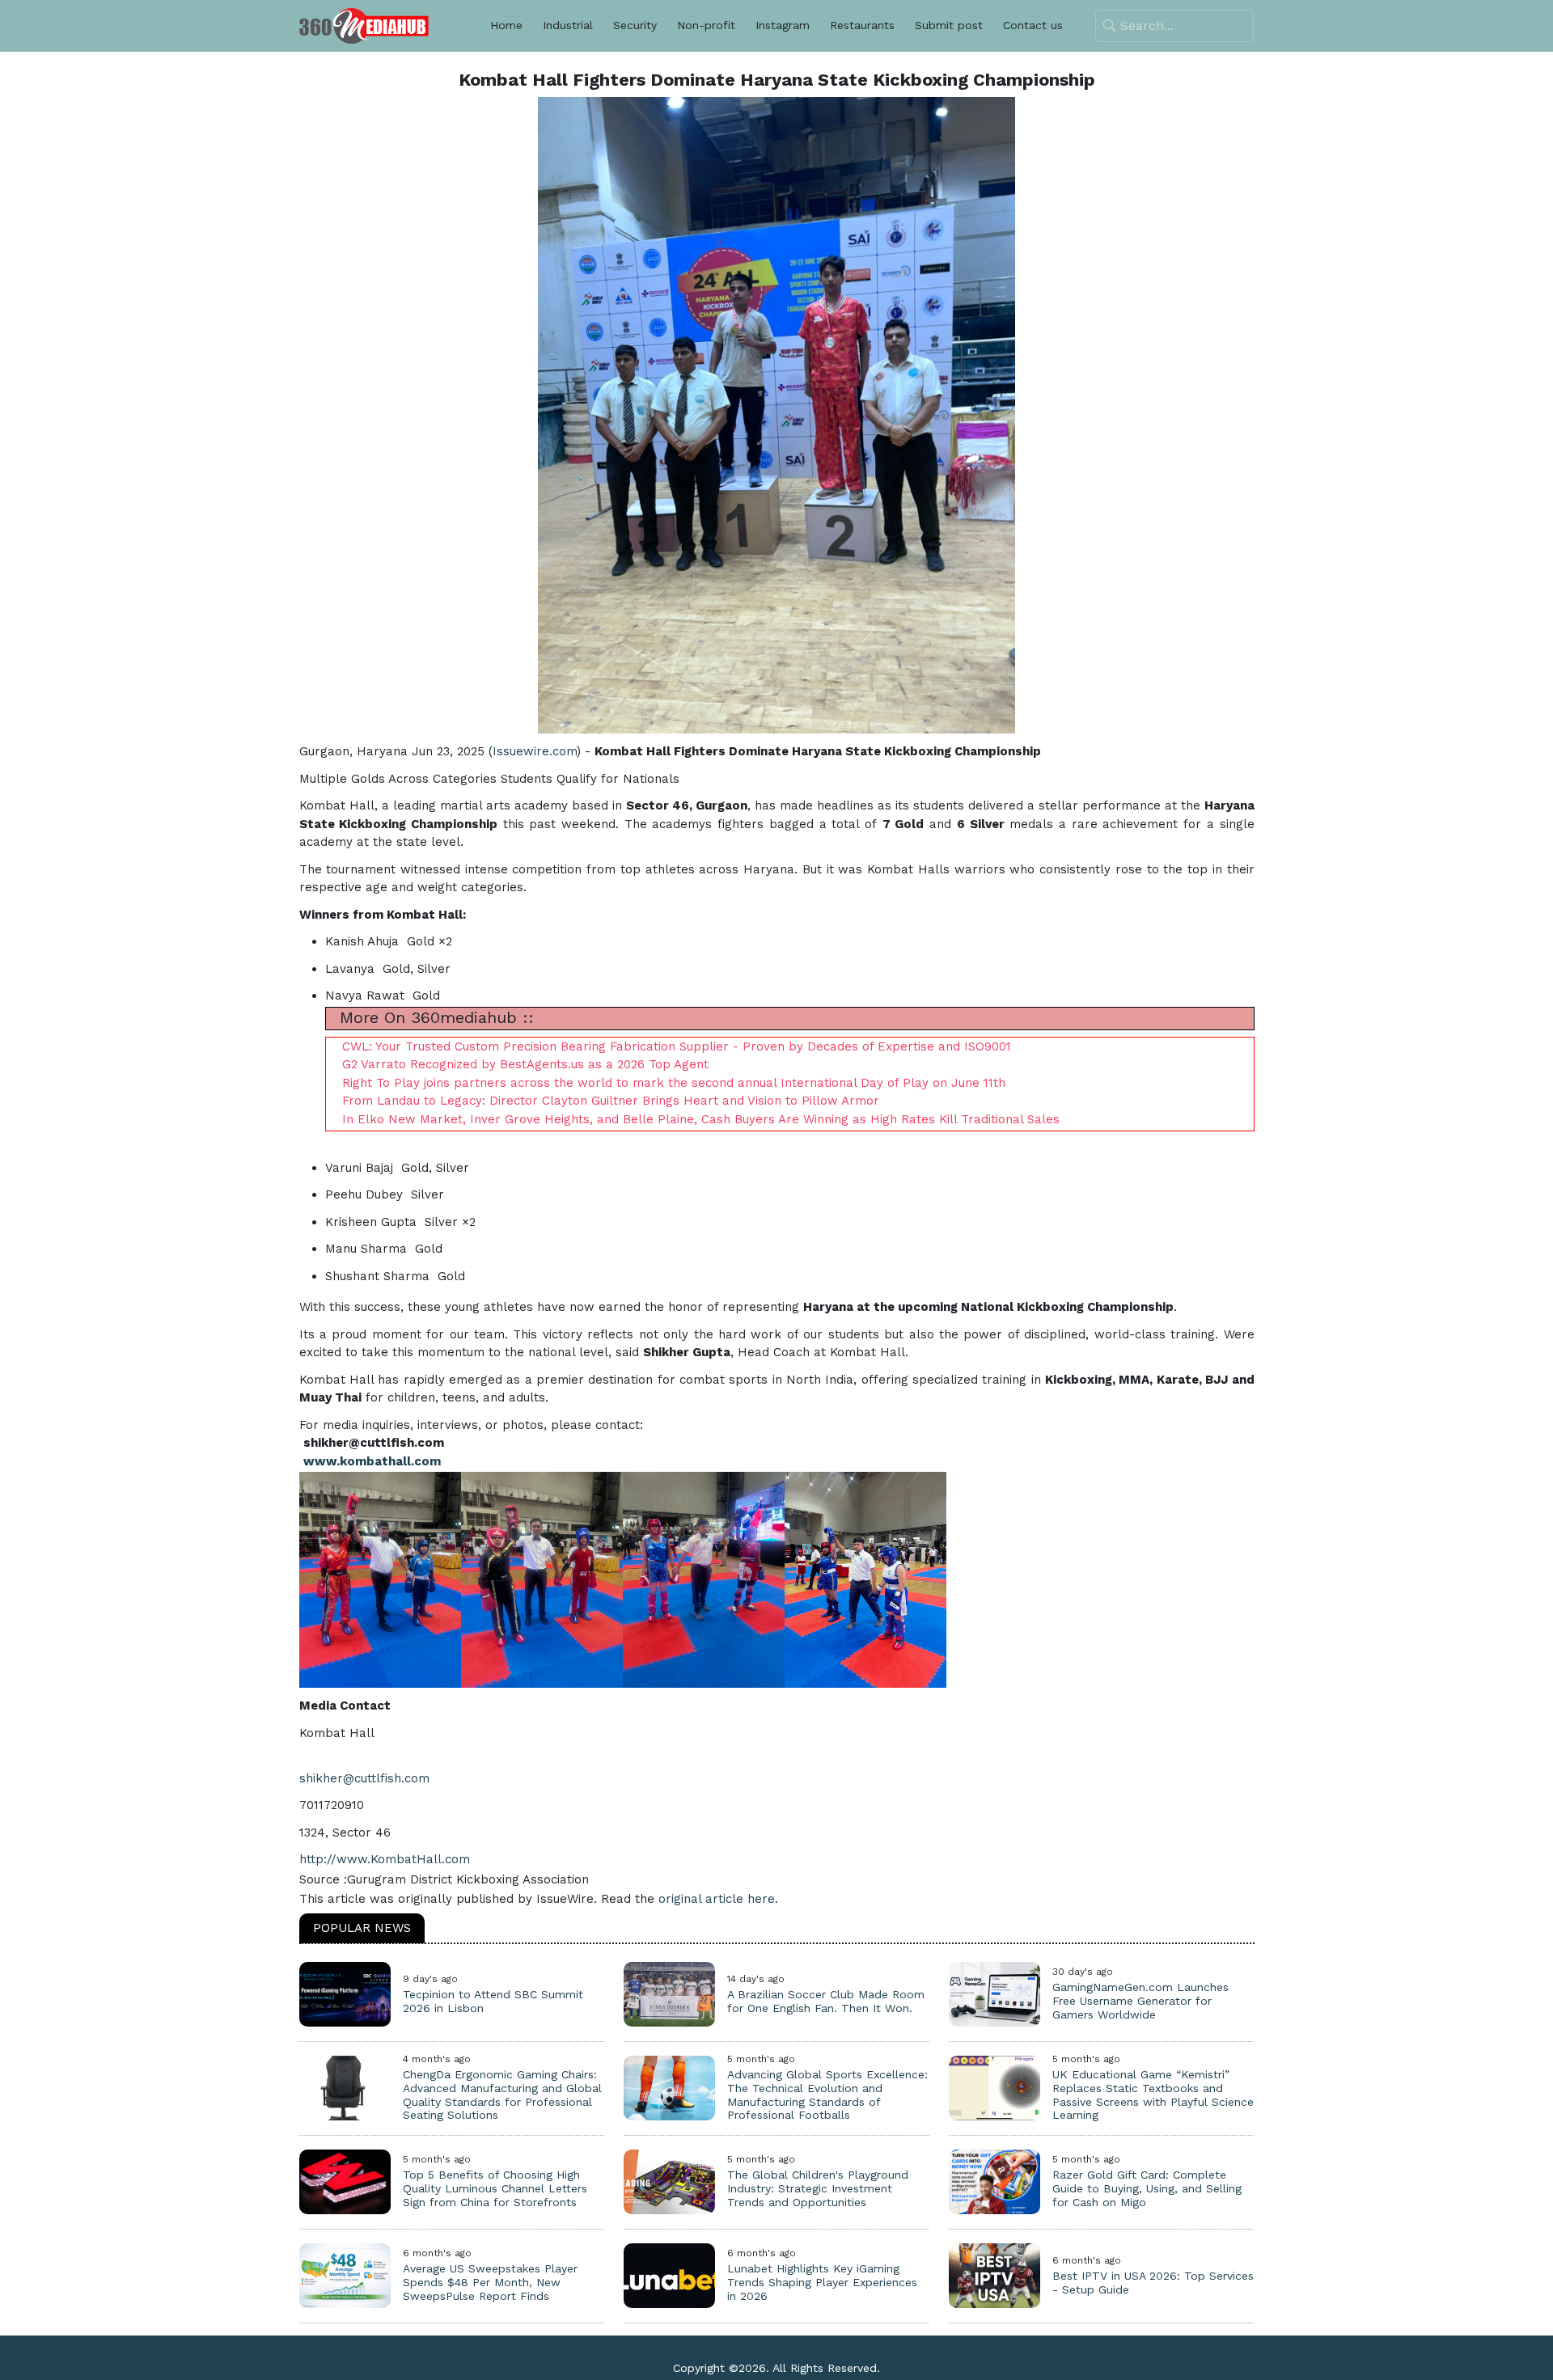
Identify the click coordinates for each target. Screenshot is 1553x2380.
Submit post (949, 25)
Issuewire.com (535, 751)
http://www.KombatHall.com (385, 1859)
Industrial (568, 25)
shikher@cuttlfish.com (364, 1778)
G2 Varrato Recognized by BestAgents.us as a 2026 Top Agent (525, 1064)
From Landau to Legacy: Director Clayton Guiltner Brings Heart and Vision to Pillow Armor (611, 1101)
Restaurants (862, 25)
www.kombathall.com (372, 1461)
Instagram (783, 25)
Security (635, 25)
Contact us (1033, 25)
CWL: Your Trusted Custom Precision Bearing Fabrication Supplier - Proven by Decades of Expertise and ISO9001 (677, 1046)
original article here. (718, 1899)
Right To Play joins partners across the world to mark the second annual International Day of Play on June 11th (674, 1083)
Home (506, 25)
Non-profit (706, 25)
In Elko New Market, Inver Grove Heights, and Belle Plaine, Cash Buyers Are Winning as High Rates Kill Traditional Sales (701, 1119)
